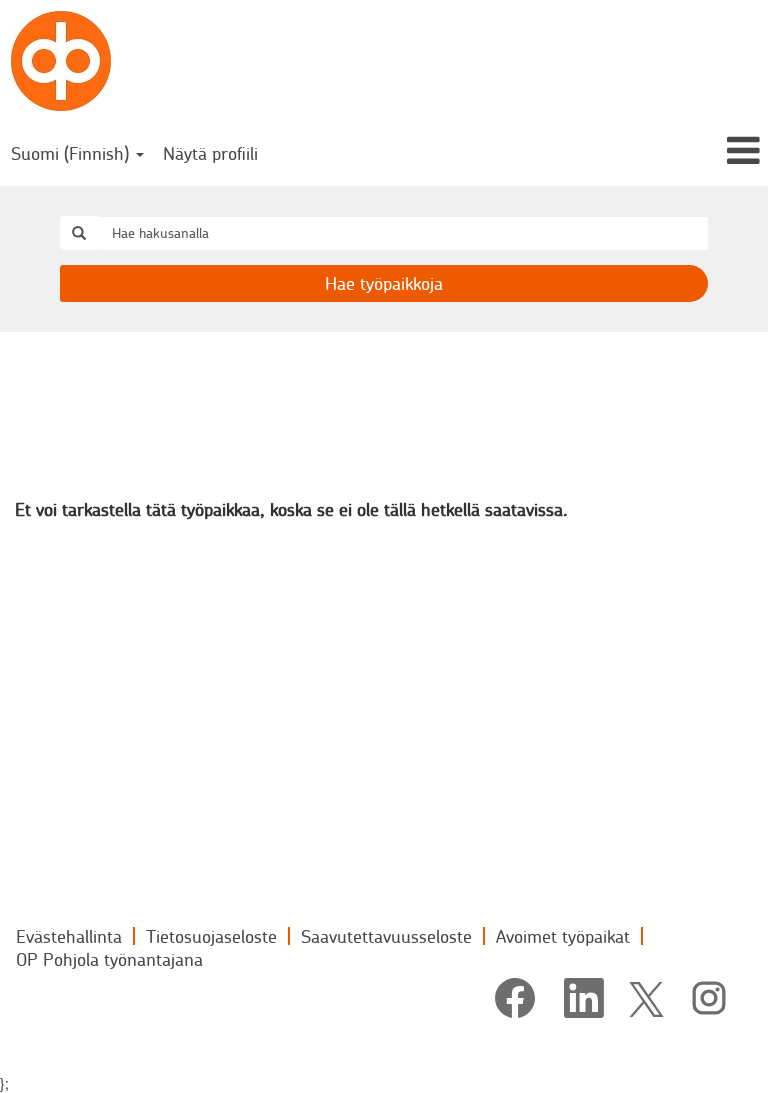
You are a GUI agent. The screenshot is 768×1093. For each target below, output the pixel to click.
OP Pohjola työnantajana (109, 959)
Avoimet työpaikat (563, 936)
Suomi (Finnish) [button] (72, 153)
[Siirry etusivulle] (61, 61)
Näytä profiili (210, 153)
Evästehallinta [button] (69, 936)
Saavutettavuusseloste (386, 936)
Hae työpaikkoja (384, 283)
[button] (640, 151)
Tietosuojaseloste (211, 936)
